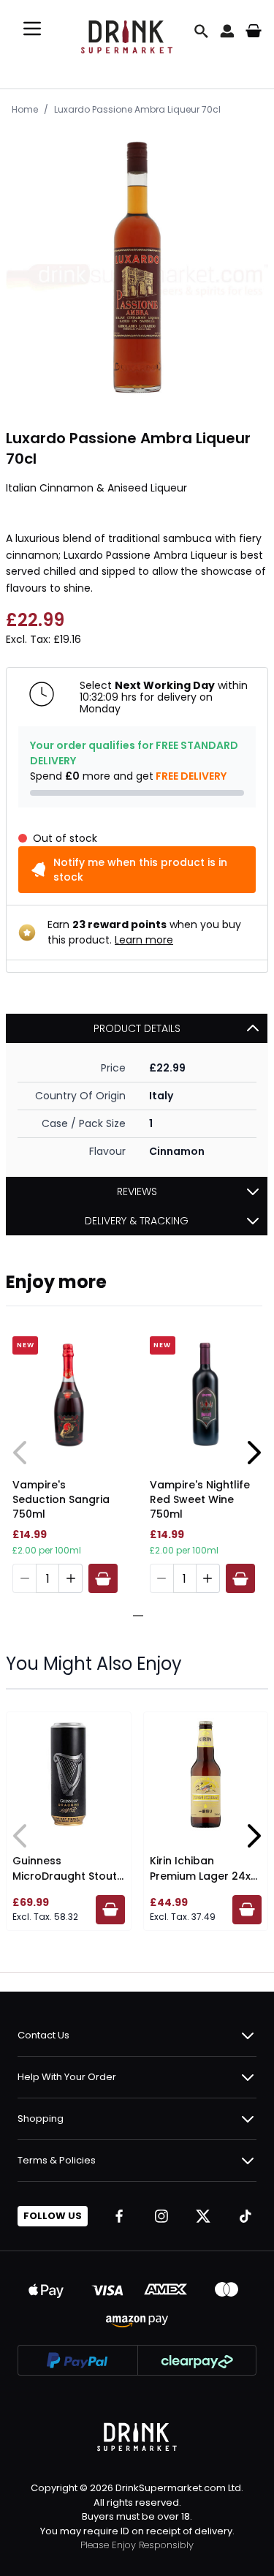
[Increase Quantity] (71, 1578)
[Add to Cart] (103, 1578)
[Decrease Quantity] (24, 1578)
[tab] (132, 1616)
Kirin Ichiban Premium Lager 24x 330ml (200, 1876)
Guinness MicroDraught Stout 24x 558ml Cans (65, 1876)
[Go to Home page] (127, 31)
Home (25, 109)
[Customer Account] (227, 31)
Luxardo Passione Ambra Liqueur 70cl (137, 109)
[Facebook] (119, 2216)
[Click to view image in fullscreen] (137, 267)
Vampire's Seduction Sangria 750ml (61, 1499)
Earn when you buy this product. (144, 932)
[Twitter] (203, 2216)
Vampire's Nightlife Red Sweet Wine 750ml (200, 1499)
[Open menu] (32, 29)
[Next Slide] (254, 1453)
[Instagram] (161, 2216)
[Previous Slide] (20, 1453)
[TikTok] (246, 2216)
